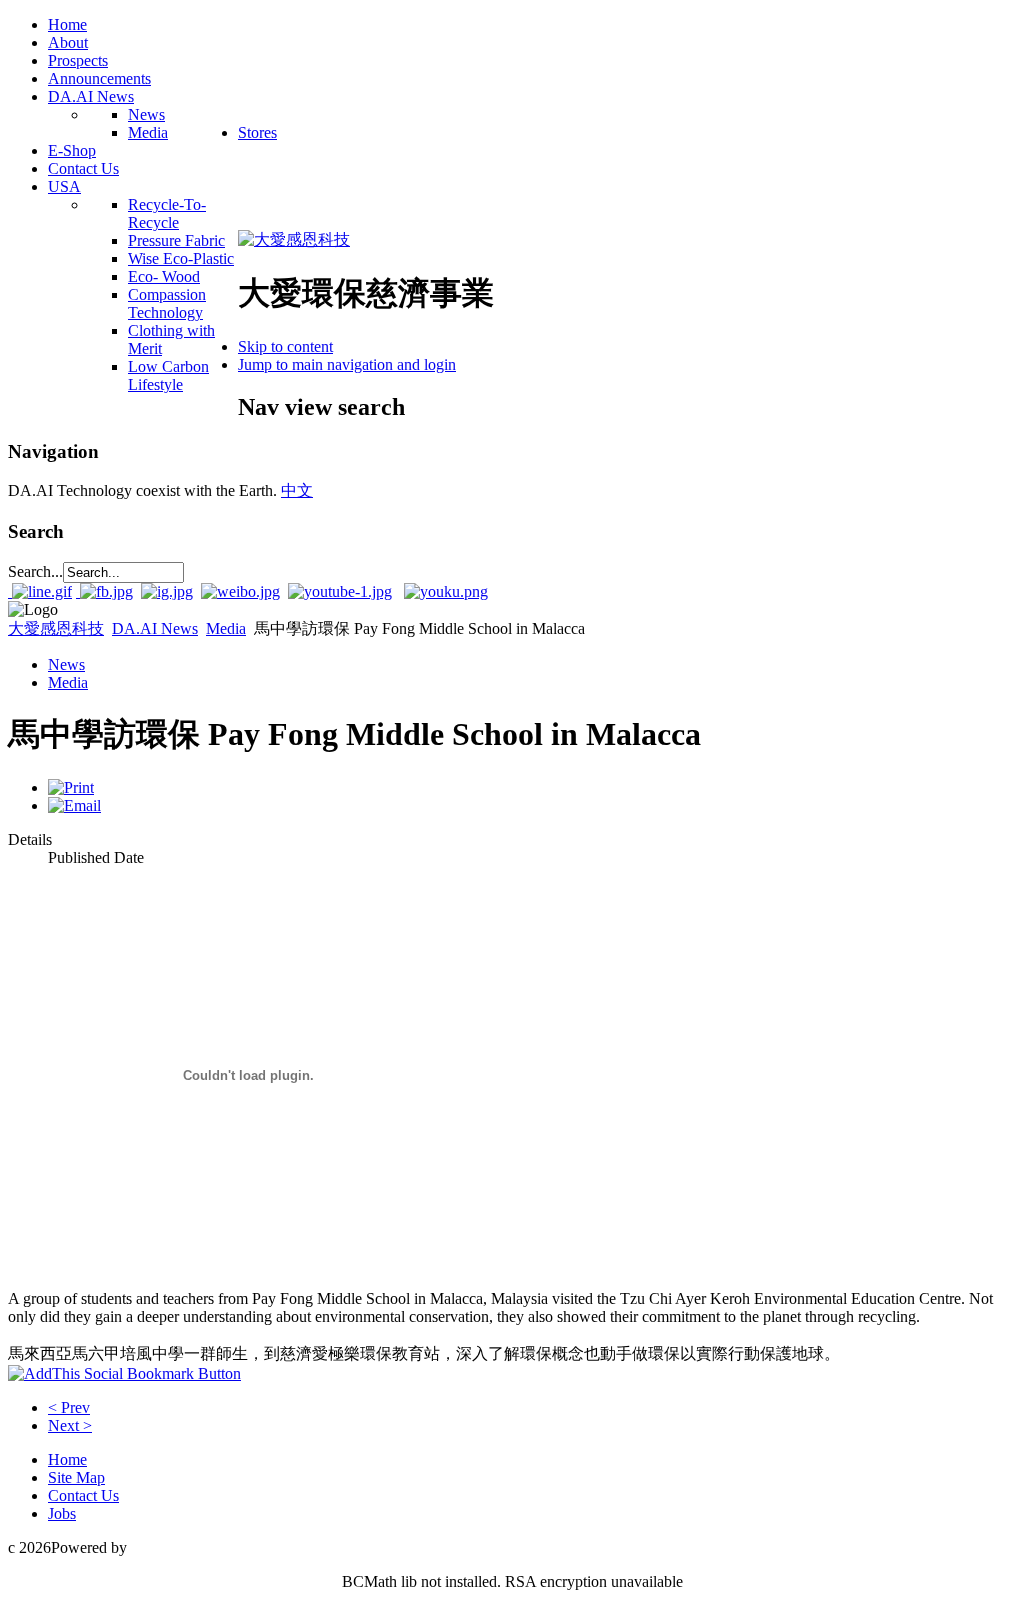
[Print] (71, 787)
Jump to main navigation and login (347, 364)
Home (67, 1459)
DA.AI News (155, 628)
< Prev (69, 1407)
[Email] (74, 805)
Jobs (62, 1513)
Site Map (76, 1477)
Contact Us (83, 1495)
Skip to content (285, 346)
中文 (297, 490)
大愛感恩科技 (56, 628)
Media (226, 628)
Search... (35, 571)
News (66, 664)
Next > (70, 1425)
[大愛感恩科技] (294, 239)
